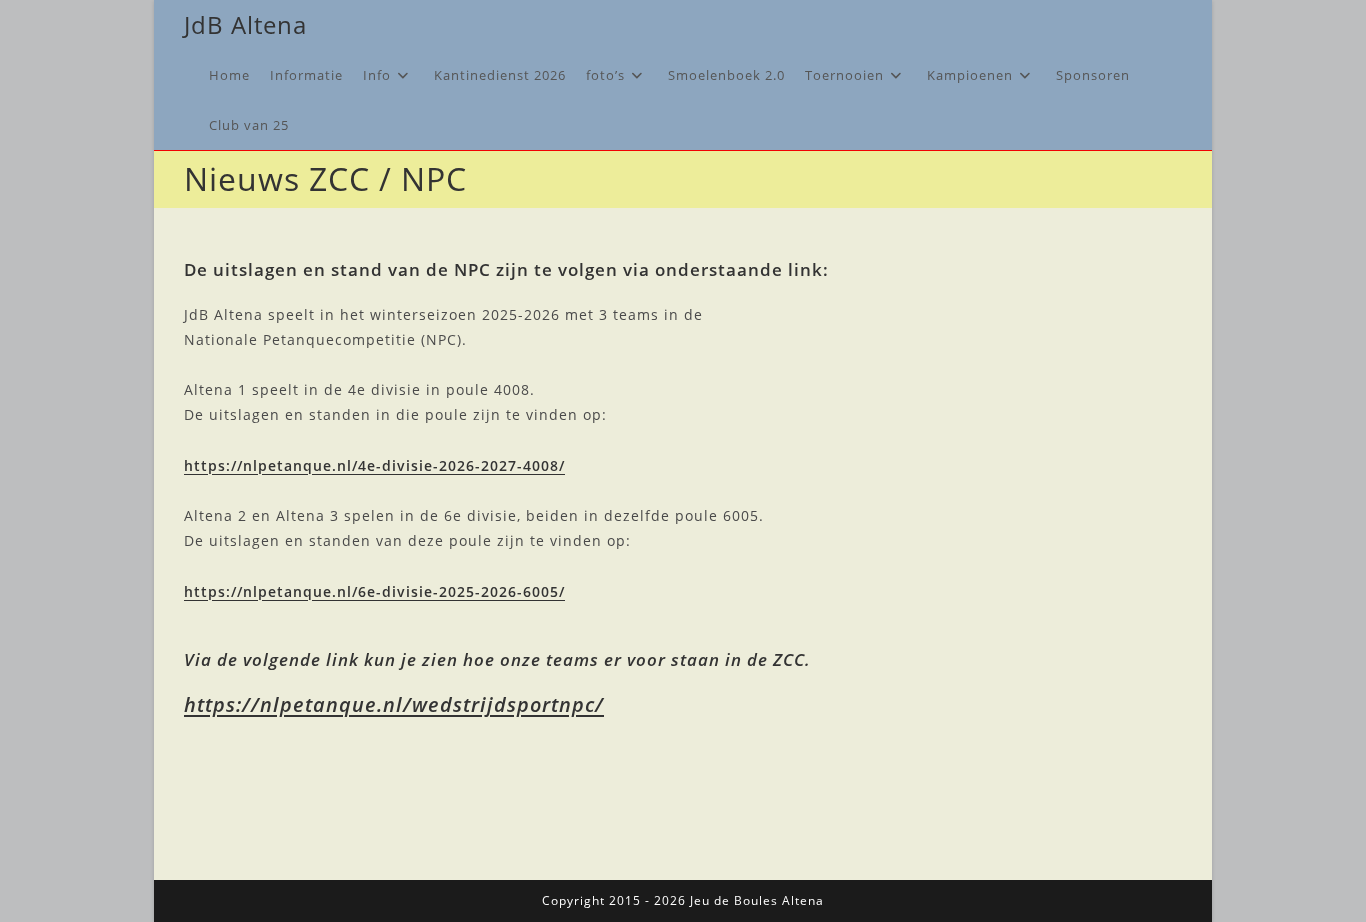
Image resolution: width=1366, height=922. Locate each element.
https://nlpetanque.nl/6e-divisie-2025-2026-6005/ (374, 591)
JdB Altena (245, 24)
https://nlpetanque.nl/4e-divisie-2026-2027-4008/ (374, 465)
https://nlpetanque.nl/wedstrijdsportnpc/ (394, 704)
